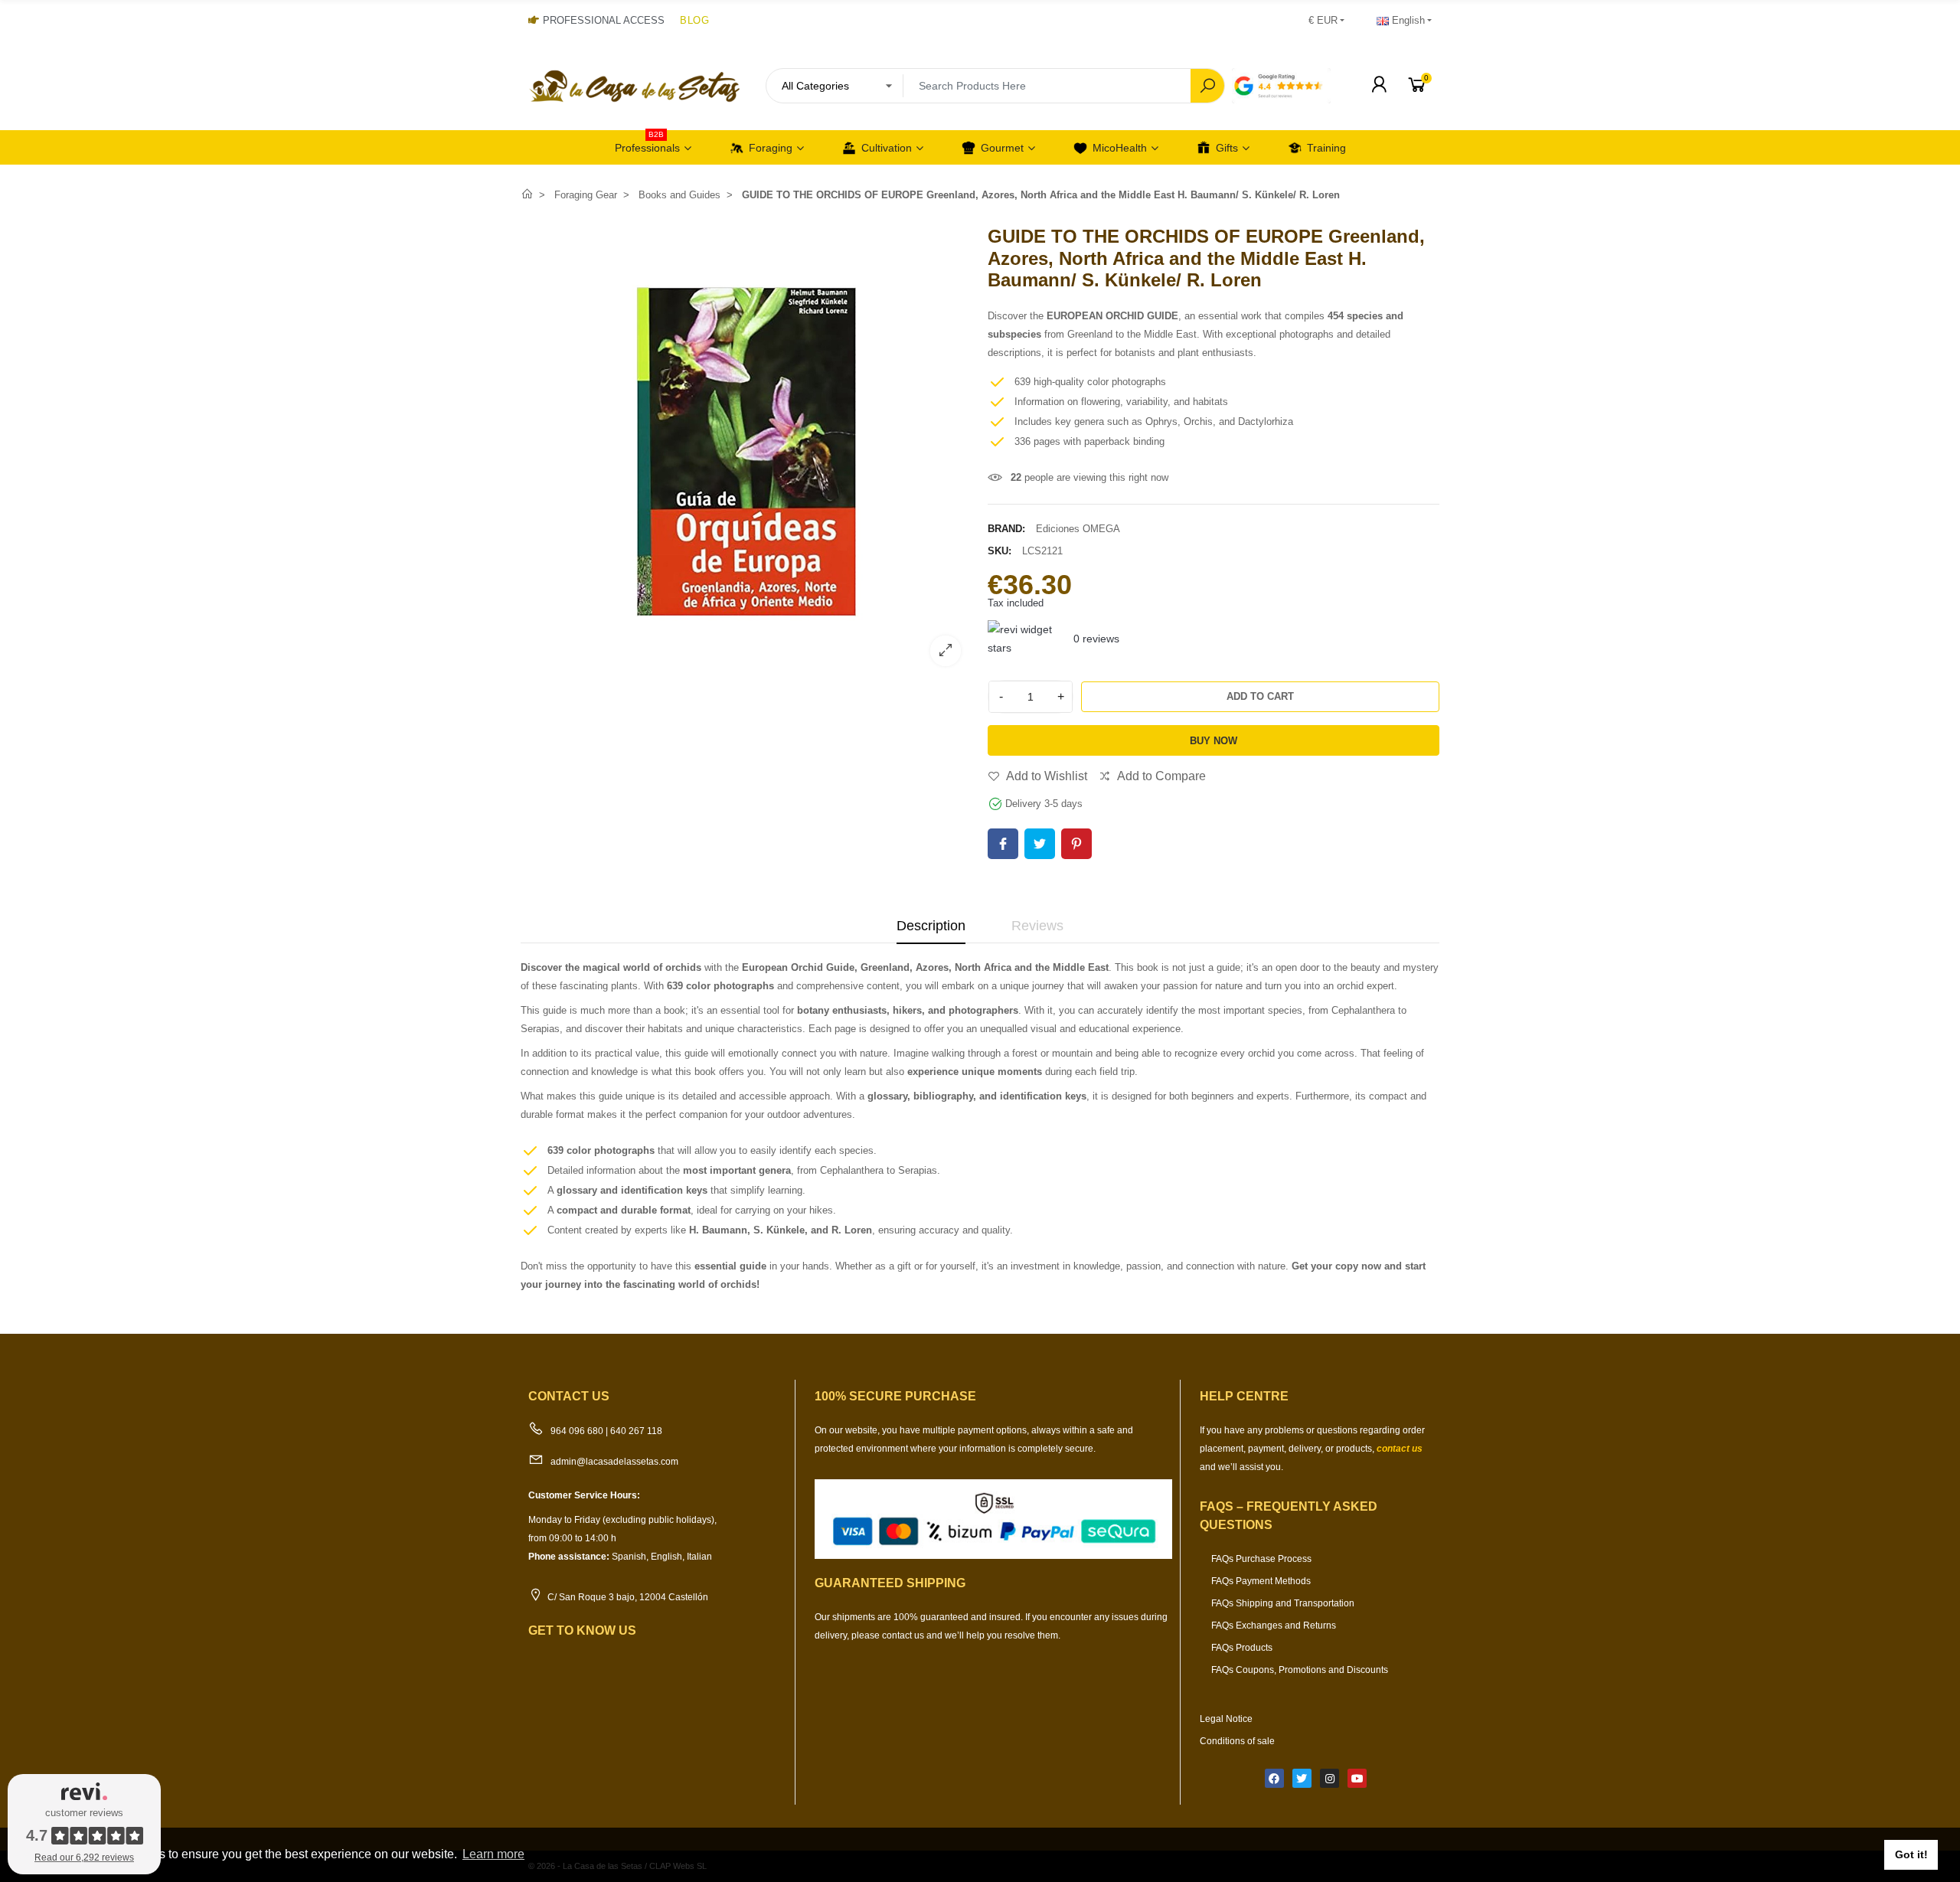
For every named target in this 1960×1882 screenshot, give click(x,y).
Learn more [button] (493, 1854)
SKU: (1000, 551)
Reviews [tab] (1037, 926)
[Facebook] (1274, 1778)
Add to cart (1260, 696)
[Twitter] (1302, 1778)
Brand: (1006, 529)
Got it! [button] (1911, 1854)
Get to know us (582, 1630)
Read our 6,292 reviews (84, 1857)
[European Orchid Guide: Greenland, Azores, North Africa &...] (746, 668)
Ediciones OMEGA (1078, 529)
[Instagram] (1330, 1778)
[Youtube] (1357, 1778)
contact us (1400, 1449)
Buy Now (1214, 741)
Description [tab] (931, 926)
